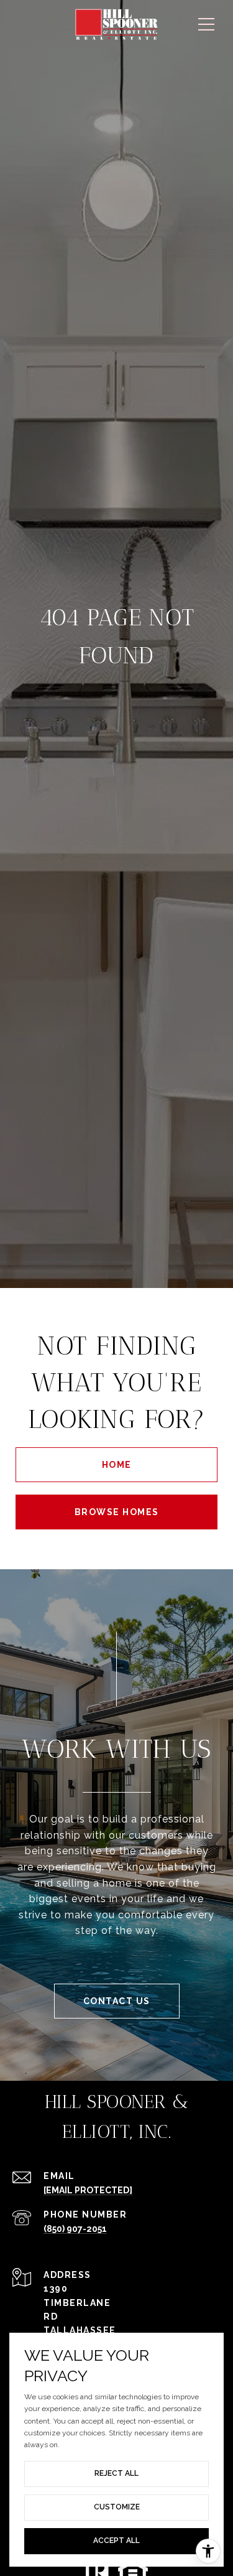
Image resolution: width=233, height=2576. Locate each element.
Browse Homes (117, 1512)
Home (117, 1465)
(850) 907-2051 (75, 2229)
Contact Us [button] (117, 2001)
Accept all (116, 2541)
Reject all (116, 2473)
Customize (117, 2507)
